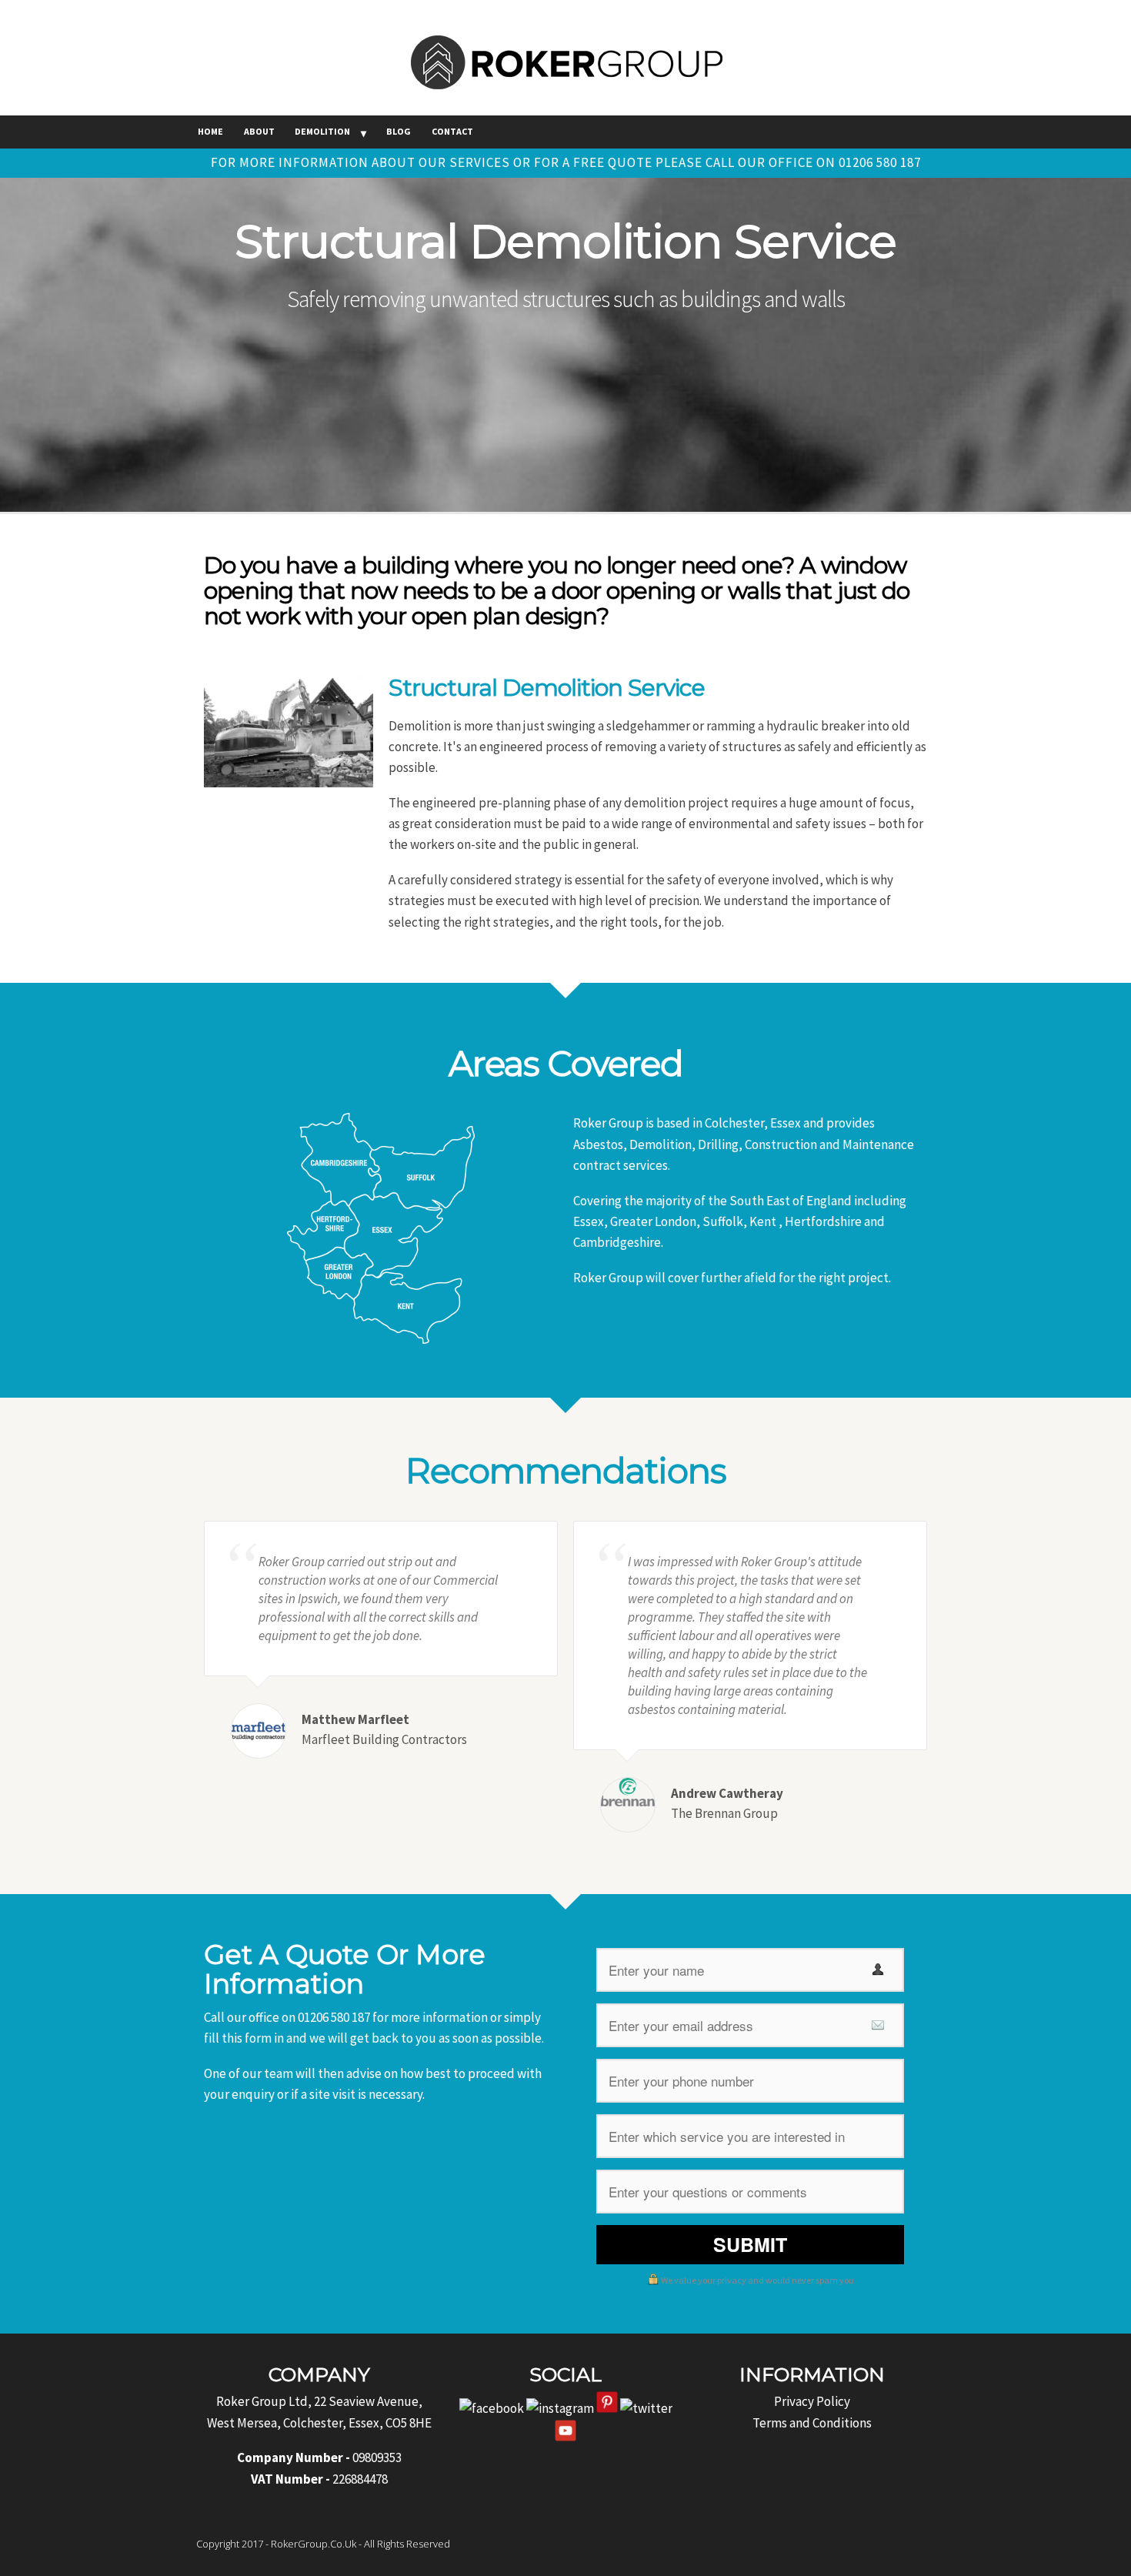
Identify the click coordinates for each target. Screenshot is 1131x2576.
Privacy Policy (812, 2401)
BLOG (399, 131)
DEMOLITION (322, 131)
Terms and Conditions (812, 2423)
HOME (210, 131)
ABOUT (259, 131)
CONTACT (452, 131)
